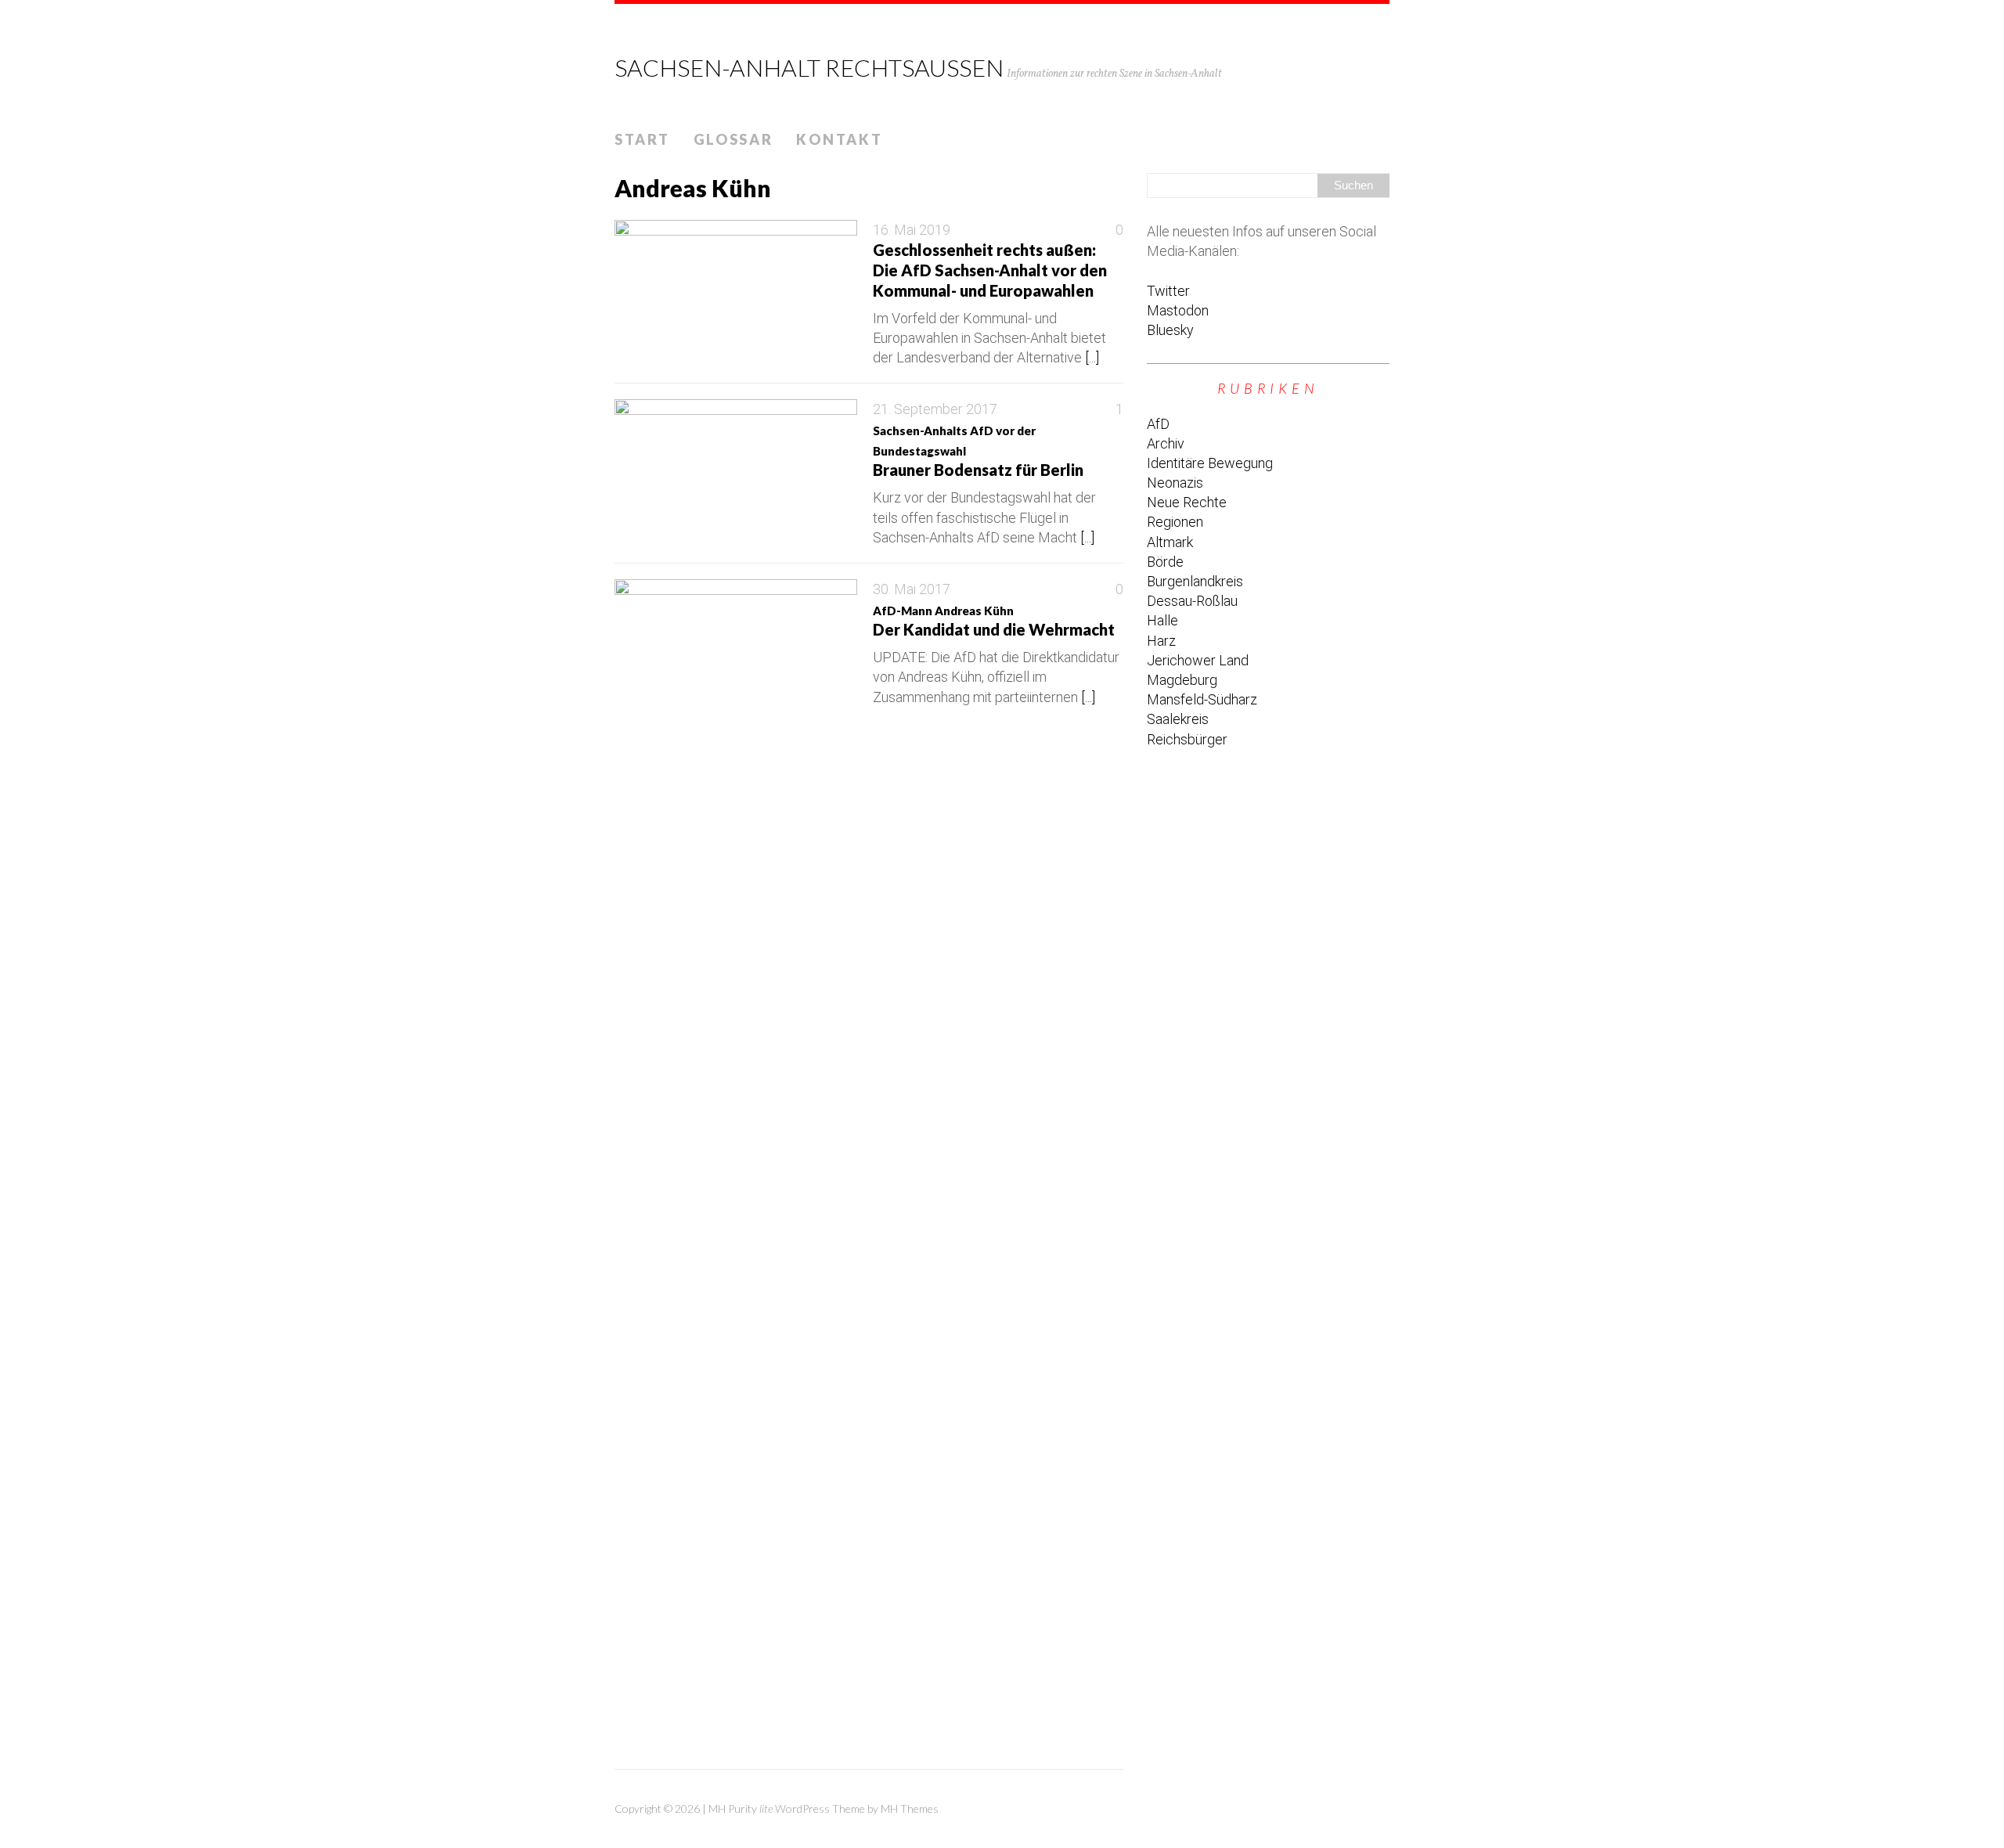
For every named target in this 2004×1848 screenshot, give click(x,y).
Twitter (1168, 291)
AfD (1158, 424)
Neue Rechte (1187, 502)
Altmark (1170, 542)
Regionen (1175, 522)
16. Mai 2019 (912, 230)
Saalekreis (1178, 719)
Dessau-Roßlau (1192, 601)
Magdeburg (1182, 680)
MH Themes (910, 1808)
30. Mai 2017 (912, 589)
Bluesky (1170, 330)
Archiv (1166, 443)
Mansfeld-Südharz (1202, 699)
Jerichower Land (1198, 660)
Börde (1165, 562)
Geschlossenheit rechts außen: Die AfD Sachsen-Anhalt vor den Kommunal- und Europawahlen (990, 270)
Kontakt (839, 139)
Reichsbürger (1187, 739)
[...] (1092, 357)
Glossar (733, 139)
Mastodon (1178, 310)
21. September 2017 (935, 409)
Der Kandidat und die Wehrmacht (994, 621)
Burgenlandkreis (1195, 581)
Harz (1161, 641)
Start (642, 139)
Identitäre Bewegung (1210, 463)
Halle (1162, 620)
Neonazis (1175, 483)
